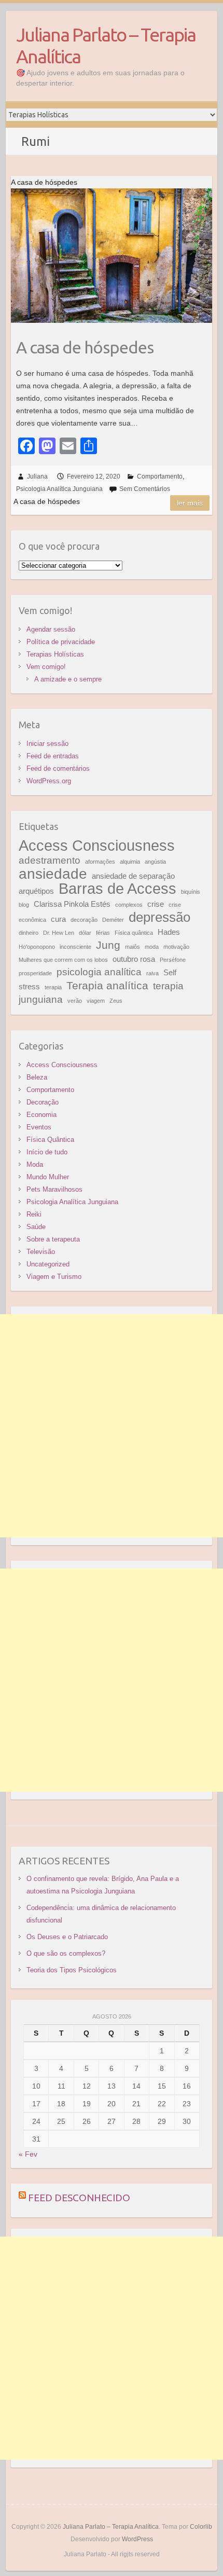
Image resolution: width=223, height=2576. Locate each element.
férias (103, 933)
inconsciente (75, 947)
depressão (159, 917)
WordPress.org (49, 781)
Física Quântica (50, 1140)
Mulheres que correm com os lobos (63, 960)
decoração (84, 920)
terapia (53, 987)
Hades (169, 932)
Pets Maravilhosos (54, 1189)
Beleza (37, 1077)
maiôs (133, 947)
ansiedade (53, 874)
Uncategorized (48, 1264)
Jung (108, 945)
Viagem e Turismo (54, 1277)
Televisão (41, 1252)
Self (170, 972)
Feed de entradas (53, 756)
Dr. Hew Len (59, 933)
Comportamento (160, 476)
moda (152, 947)
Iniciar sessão (47, 744)
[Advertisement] (112, 1426)
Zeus (116, 1001)
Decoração (43, 1102)
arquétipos (36, 891)
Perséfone (173, 960)
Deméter (113, 920)
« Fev (28, 2154)
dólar (85, 933)
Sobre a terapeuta (53, 1239)
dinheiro (29, 933)
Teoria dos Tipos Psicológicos (72, 1970)
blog (24, 905)
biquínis (191, 892)
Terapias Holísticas (55, 654)
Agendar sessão (51, 629)
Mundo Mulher (48, 1177)
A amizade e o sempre (68, 679)
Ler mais (190, 503)
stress (29, 986)
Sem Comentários (145, 489)
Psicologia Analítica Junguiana (59, 489)
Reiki (34, 1214)
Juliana (37, 476)
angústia (155, 862)
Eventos (39, 1127)
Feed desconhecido (79, 2198)
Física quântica (134, 933)
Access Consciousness (97, 845)
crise (156, 904)
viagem (96, 1001)
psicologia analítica (99, 972)
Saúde (36, 1227)
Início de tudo (47, 1152)
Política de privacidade (61, 642)
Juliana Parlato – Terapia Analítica (106, 45)
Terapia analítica (107, 986)
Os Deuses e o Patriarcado (67, 1937)
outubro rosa (134, 959)
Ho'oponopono (37, 947)
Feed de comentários (58, 768)
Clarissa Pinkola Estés (72, 904)
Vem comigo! (46, 667)
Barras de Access (117, 888)
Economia (41, 1115)
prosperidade (35, 973)
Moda (35, 1164)
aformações (100, 862)
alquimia (130, 862)
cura (58, 919)
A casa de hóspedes (85, 347)
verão (75, 1001)
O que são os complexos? (66, 1953)
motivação (176, 947)
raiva (152, 973)
